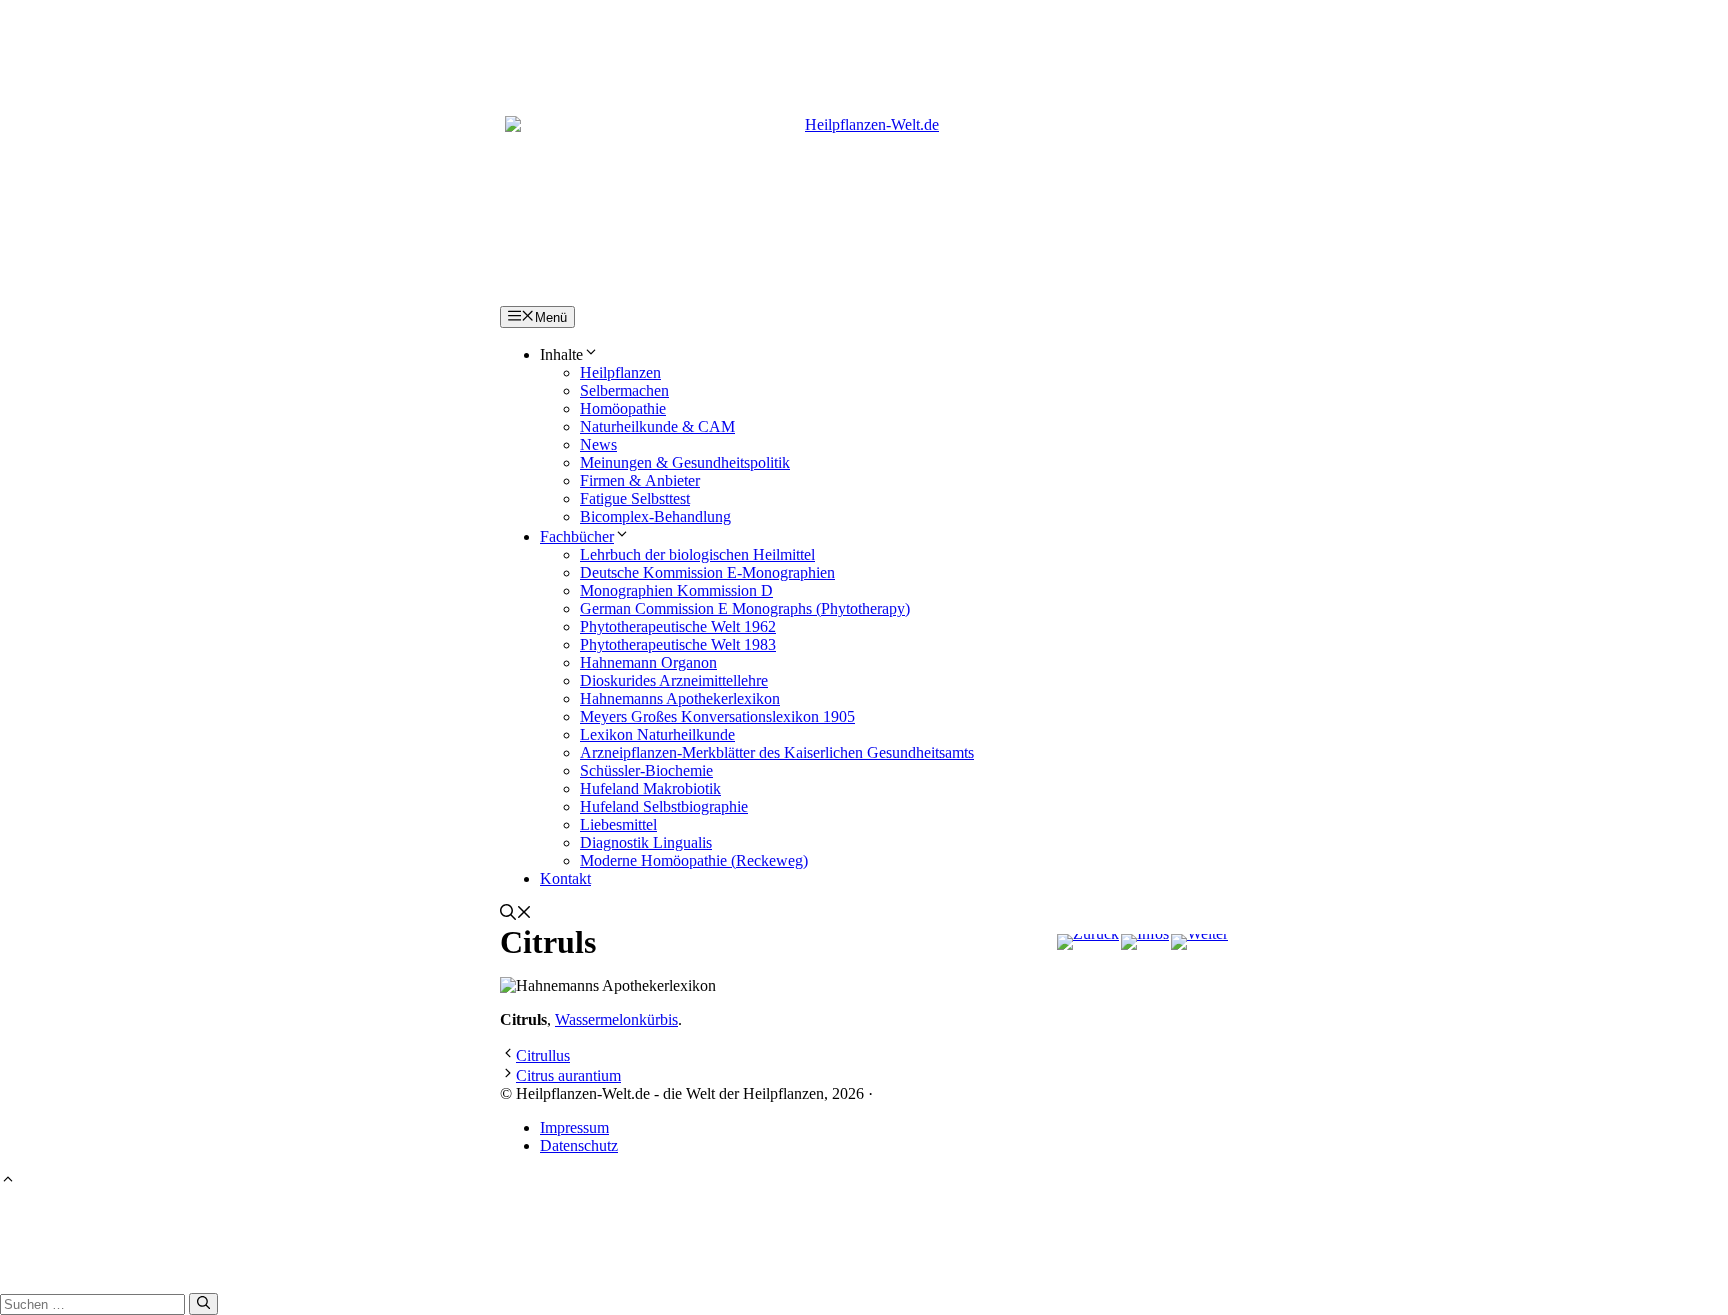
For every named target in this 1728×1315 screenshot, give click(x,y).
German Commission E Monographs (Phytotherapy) (745, 608)
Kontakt (565, 878)
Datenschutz (579, 1145)
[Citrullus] (1088, 942)
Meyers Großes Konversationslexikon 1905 (717, 716)
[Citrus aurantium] (1199, 942)
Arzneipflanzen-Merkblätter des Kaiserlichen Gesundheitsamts (777, 752)
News (598, 444)
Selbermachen (624, 390)
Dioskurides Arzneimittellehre (674, 680)
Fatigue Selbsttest (635, 498)
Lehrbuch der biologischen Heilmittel (697, 554)
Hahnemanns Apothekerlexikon (680, 698)
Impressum (574, 1127)
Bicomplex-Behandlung (655, 516)
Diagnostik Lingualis (646, 842)
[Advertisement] (864, 45)
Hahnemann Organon (648, 662)
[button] (516, 914)
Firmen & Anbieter (640, 480)
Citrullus (543, 1055)
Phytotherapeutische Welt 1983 (678, 644)
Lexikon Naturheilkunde (657, 734)
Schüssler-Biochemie (646, 770)
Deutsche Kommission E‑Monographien (707, 572)
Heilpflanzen (620, 372)
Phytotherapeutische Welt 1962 (678, 626)
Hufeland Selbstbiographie (664, 806)
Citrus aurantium (568, 1075)
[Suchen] (203, 1304)
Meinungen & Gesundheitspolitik (685, 462)
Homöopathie (623, 408)
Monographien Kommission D (676, 590)
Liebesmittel (618, 824)
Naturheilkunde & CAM (657, 426)
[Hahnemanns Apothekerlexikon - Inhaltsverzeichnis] (1145, 942)
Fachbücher (577, 536)
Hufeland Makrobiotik (650, 788)
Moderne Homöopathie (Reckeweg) (694, 860)
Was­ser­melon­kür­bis (616, 1019)
